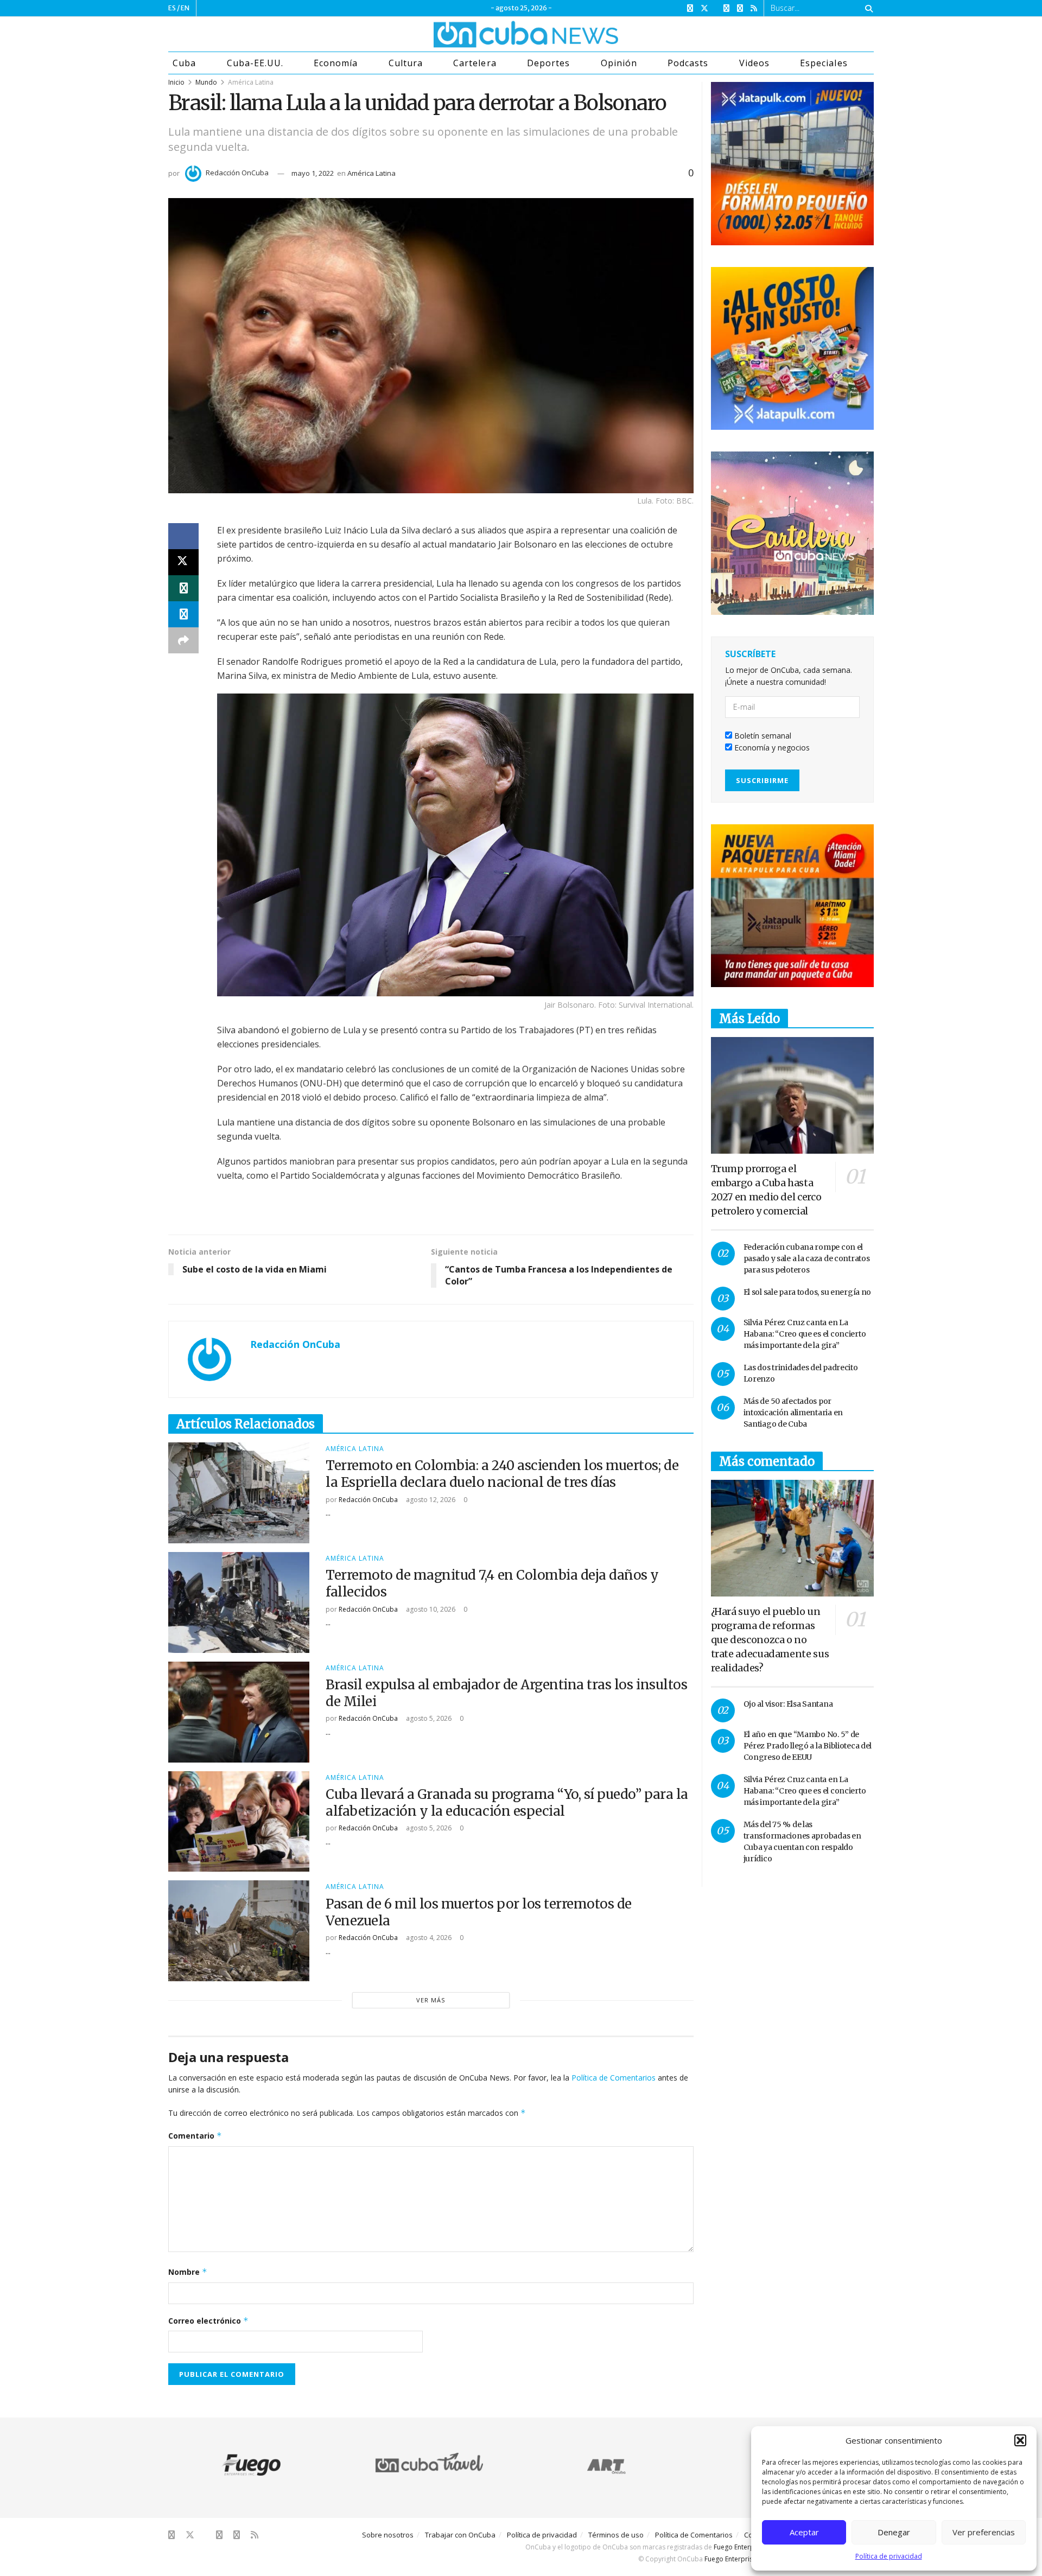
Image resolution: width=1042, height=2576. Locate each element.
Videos (754, 63)
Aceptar (804, 2532)
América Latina (251, 82)
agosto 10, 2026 (430, 1609)
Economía (336, 63)
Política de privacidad (889, 2556)
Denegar (894, 2532)
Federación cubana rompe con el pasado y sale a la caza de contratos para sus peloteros (807, 1258)
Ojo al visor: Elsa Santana (788, 1704)
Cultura (406, 63)
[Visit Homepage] (485, 34)
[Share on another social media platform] (183, 640)
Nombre (188, 2272)
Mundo (206, 82)
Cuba (184, 63)
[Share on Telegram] (183, 614)
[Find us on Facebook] (690, 8)
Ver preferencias (984, 2532)
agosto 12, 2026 (430, 1500)
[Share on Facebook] (183, 536)
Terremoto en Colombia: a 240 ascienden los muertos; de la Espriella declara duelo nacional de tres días (502, 1474)
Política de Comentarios (614, 2078)
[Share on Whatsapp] (183, 588)
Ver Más (431, 2000)
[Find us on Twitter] (704, 8)
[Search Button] (867, 8)
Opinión (619, 63)
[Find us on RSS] (754, 8)
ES (172, 8)
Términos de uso (616, 2535)
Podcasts (688, 63)
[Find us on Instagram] (726, 8)
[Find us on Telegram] (740, 8)
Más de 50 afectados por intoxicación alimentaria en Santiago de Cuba (793, 1413)
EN (185, 8)
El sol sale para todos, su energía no (808, 1292)
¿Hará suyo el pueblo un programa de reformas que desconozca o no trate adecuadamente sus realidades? (770, 1640)
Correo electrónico (208, 2321)
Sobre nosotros (388, 2535)
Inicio (176, 82)
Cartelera (475, 63)
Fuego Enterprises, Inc (747, 2547)
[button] (1020, 2440)
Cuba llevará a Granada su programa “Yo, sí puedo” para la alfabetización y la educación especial (507, 1803)
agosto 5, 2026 (428, 1718)
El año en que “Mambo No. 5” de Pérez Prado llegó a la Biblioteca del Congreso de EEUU (808, 1746)
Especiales (824, 63)
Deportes (548, 63)
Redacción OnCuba (237, 173)
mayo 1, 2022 (313, 173)
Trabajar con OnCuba (460, 2535)
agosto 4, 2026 (428, 1938)
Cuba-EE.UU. (255, 63)
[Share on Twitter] (183, 562)
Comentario (195, 2136)
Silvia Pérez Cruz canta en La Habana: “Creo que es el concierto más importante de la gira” (805, 1334)
